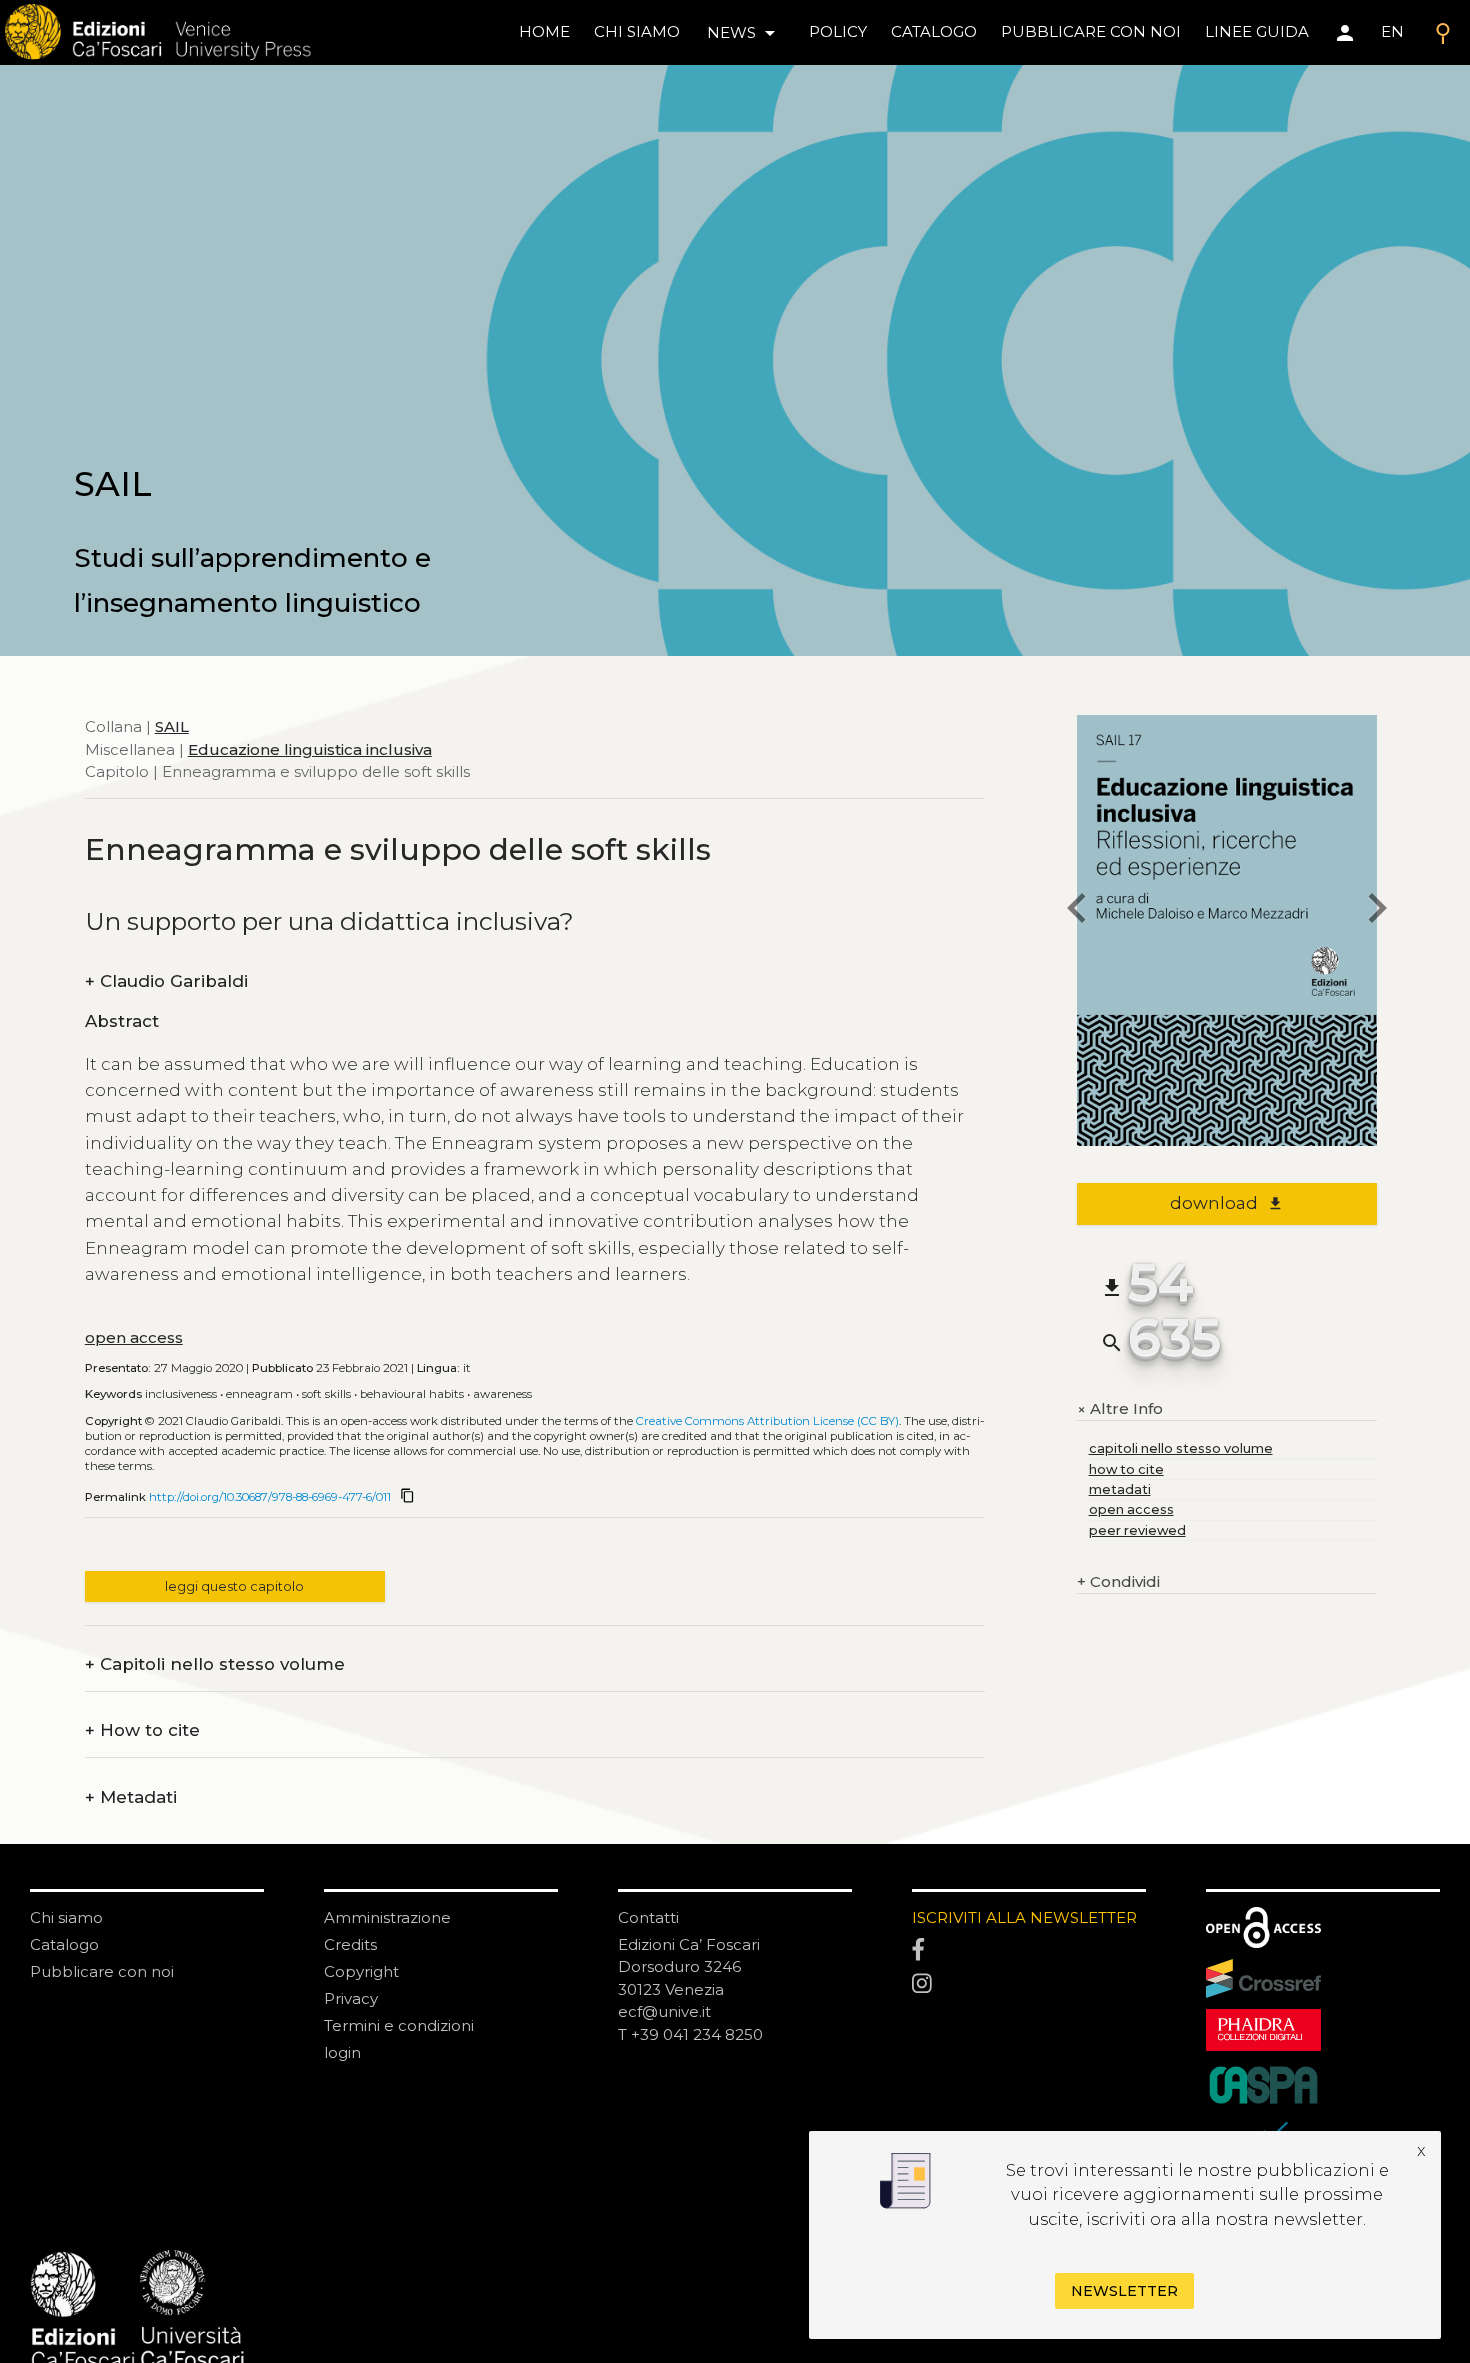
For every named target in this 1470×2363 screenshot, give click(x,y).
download (1226, 1203)
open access (134, 1337)
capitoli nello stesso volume (1181, 1448)
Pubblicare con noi (102, 1971)
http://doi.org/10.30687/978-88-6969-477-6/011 (270, 1497)
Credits (350, 1944)
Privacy (351, 1998)
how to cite (1126, 1469)
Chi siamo (66, 1917)
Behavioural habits (412, 1394)
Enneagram (259, 1394)
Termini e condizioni (399, 2025)
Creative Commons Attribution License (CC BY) (767, 1421)
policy (838, 31)
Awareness (502, 1394)
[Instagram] (1029, 1985)
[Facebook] (1029, 1951)
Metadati (131, 1797)
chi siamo (637, 31)
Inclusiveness (181, 1394)
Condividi (1118, 1581)
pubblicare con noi (1091, 31)
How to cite (142, 1730)
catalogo (934, 31)
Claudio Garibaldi (166, 981)
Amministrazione (387, 1917)
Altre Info (1120, 1409)
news (744, 33)
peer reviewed (1137, 1530)
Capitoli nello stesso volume (215, 1664)
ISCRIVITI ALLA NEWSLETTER (1024, 1917)
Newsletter (1124, 2291)
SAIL (172, 726)
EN (1392, 31)
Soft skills (326, 1394)
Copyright (361, 1971)
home (544, 31)
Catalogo (64, 1944)
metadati (1120, 1489)
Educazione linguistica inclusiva (310, 748)
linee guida (1257, 31)
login (342, 2052)
